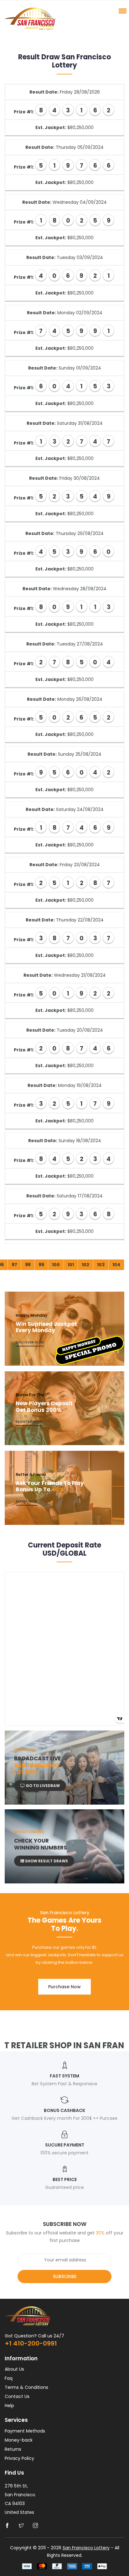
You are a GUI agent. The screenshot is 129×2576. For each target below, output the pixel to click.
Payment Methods (25, 2431)
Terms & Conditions (26, 2387)
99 (41, 1265)
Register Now (29, 1422)
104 (116, 1265)
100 (56, 1265)
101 (71, 1265)
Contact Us (17, 2396)
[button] (121, 11)
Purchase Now (64, 1987)
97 (14, 1265)
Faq (9, 2378)
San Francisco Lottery (86, 2548)
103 (101, 1265)
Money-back (19, 2440)
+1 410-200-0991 (31, 2343)
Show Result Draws (46, 1861)
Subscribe (65, 2276)
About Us (14, 2369)
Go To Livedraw (42, 1786)
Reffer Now (27, 1501)
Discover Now (30, 1342)
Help (9, 2406)
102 (85, 1265)
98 (28, 1265)
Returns (13, 2449)
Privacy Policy (19, 2458)
